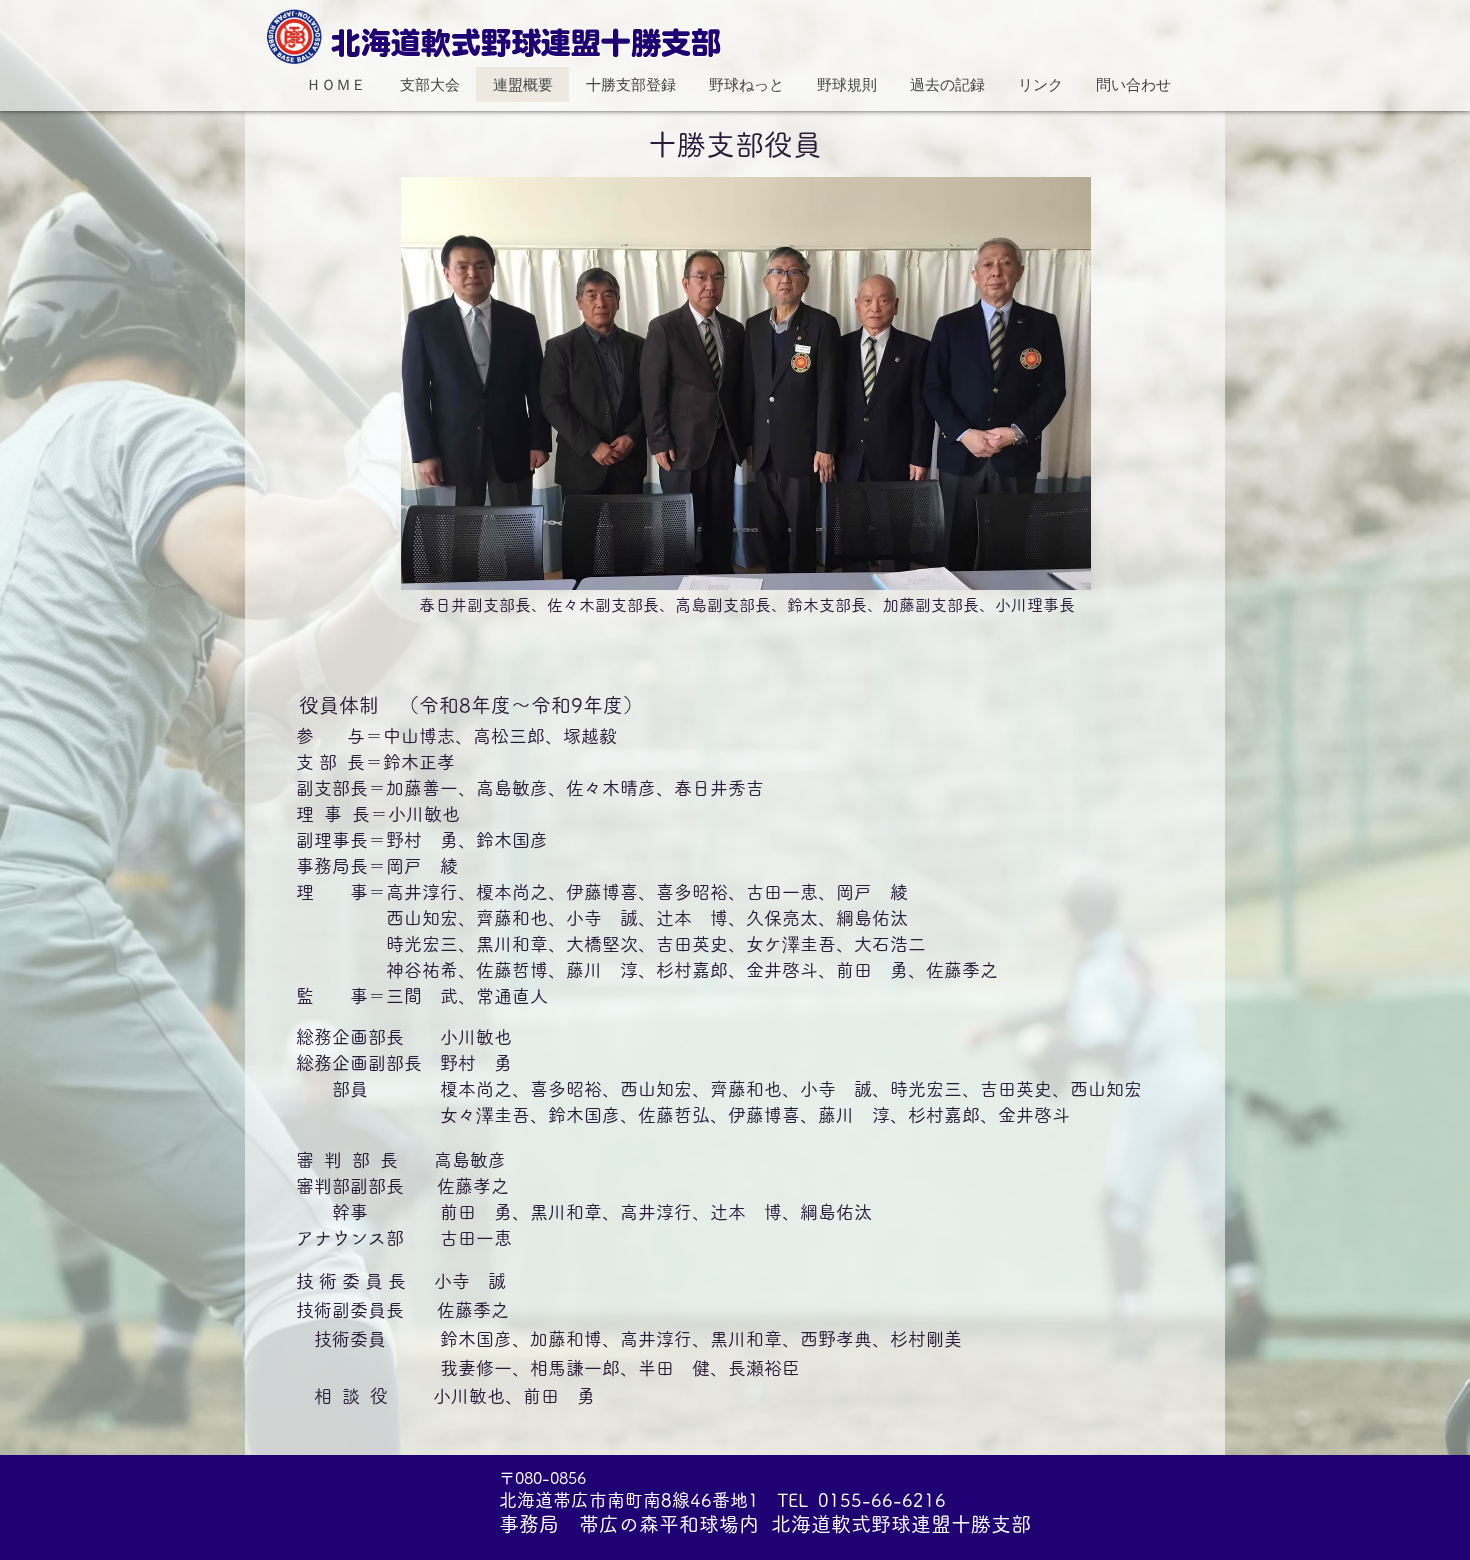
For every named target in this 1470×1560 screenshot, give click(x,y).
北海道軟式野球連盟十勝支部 (526, 43)
